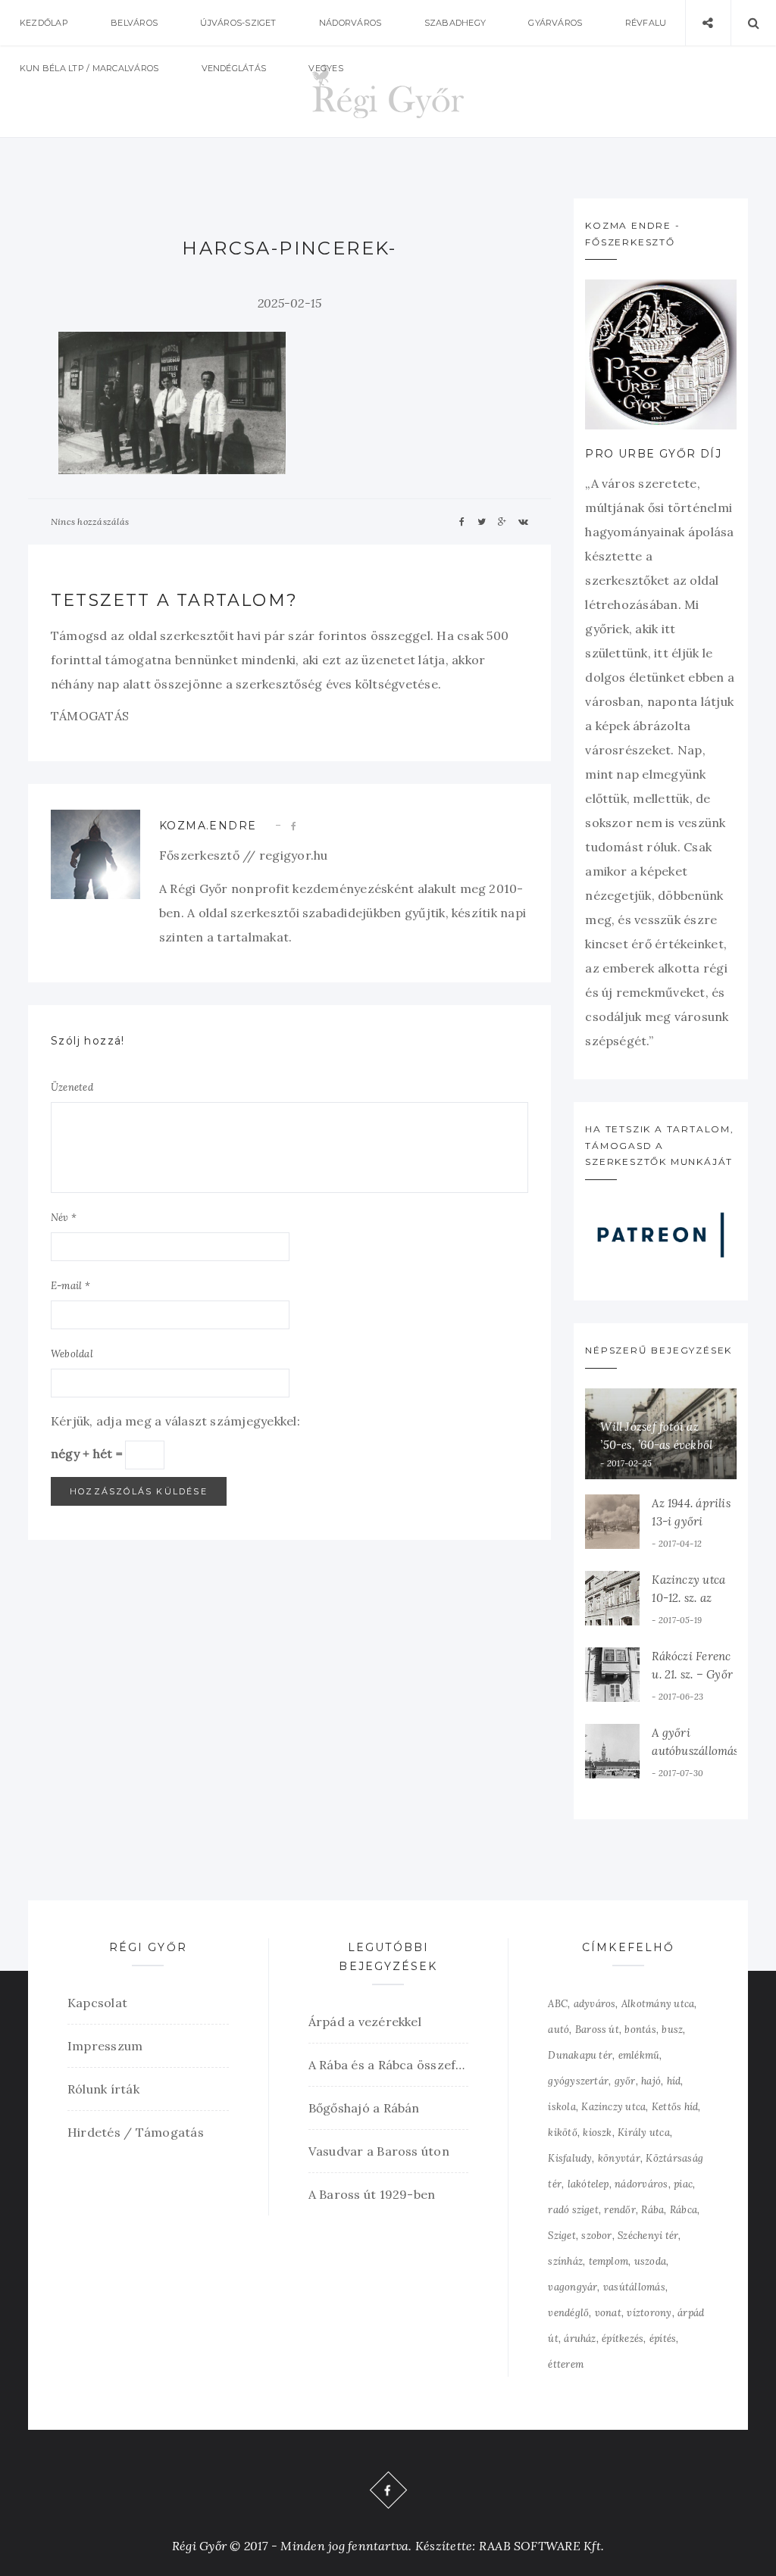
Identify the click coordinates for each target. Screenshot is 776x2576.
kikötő (562, 2133)
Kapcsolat (97, 2003)
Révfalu (646, 23)
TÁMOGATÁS (90, 716)
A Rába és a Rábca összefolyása (389, 2065)
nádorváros (641, 2184)
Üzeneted (72, 1087)
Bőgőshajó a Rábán (364, 2108)
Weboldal (72, 1354)
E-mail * (70, 1286)
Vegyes (325, 68)
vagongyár (573, 2287)
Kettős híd (675, 2107)
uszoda (650, 2261)
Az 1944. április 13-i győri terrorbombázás (693, 1521)
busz (672, 2030)
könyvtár (619, 2158)
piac (683, 2184)
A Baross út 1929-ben (372, 2194)
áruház (580, 2339)
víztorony (649, 2313)
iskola (562, 2107)
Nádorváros (350, 23)
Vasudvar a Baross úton (379, 2151)
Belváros (134, 23)
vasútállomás (634, 2287)
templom (609, 2261)
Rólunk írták (103, 2089)
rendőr (620, 2210)
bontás (640, 2030)
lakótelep (588, 2184)
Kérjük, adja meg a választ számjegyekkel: (175, 1421)
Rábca (684, 2210)
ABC (558, 2004)
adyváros (595, 2004)
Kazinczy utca (613, 2107)
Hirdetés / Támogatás (136, 2132)
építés (663, 2339)
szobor (596, 2236)
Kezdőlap (44, 23)
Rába (652, 2210)
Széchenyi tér (648, 2236)
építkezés (623, 2339)
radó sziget (573, 2210)
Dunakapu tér (580, 2055)
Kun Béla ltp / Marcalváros (89, 68)
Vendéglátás (234, 68)
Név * (64, 1218)
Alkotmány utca (658, 2004)
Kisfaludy (570, 2158)
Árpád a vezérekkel (365, 2022)
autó (559, 2030)
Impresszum (105, 2046)
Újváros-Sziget (238, 23)
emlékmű (639, 2055)
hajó (651, 2081)
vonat (608, 2313)
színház (565, 2261)
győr (625, 2081)
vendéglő (568, 2313)
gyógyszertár (578, 2081)
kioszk (597, 2133)
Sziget (562, 2236)
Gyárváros (555, 23)
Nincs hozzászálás (90, 521)
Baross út (597, 2030)
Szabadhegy (455, 23)
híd (674, 2081)
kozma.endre (208, 826)
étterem (566, 2364)
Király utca (644, 2133)
